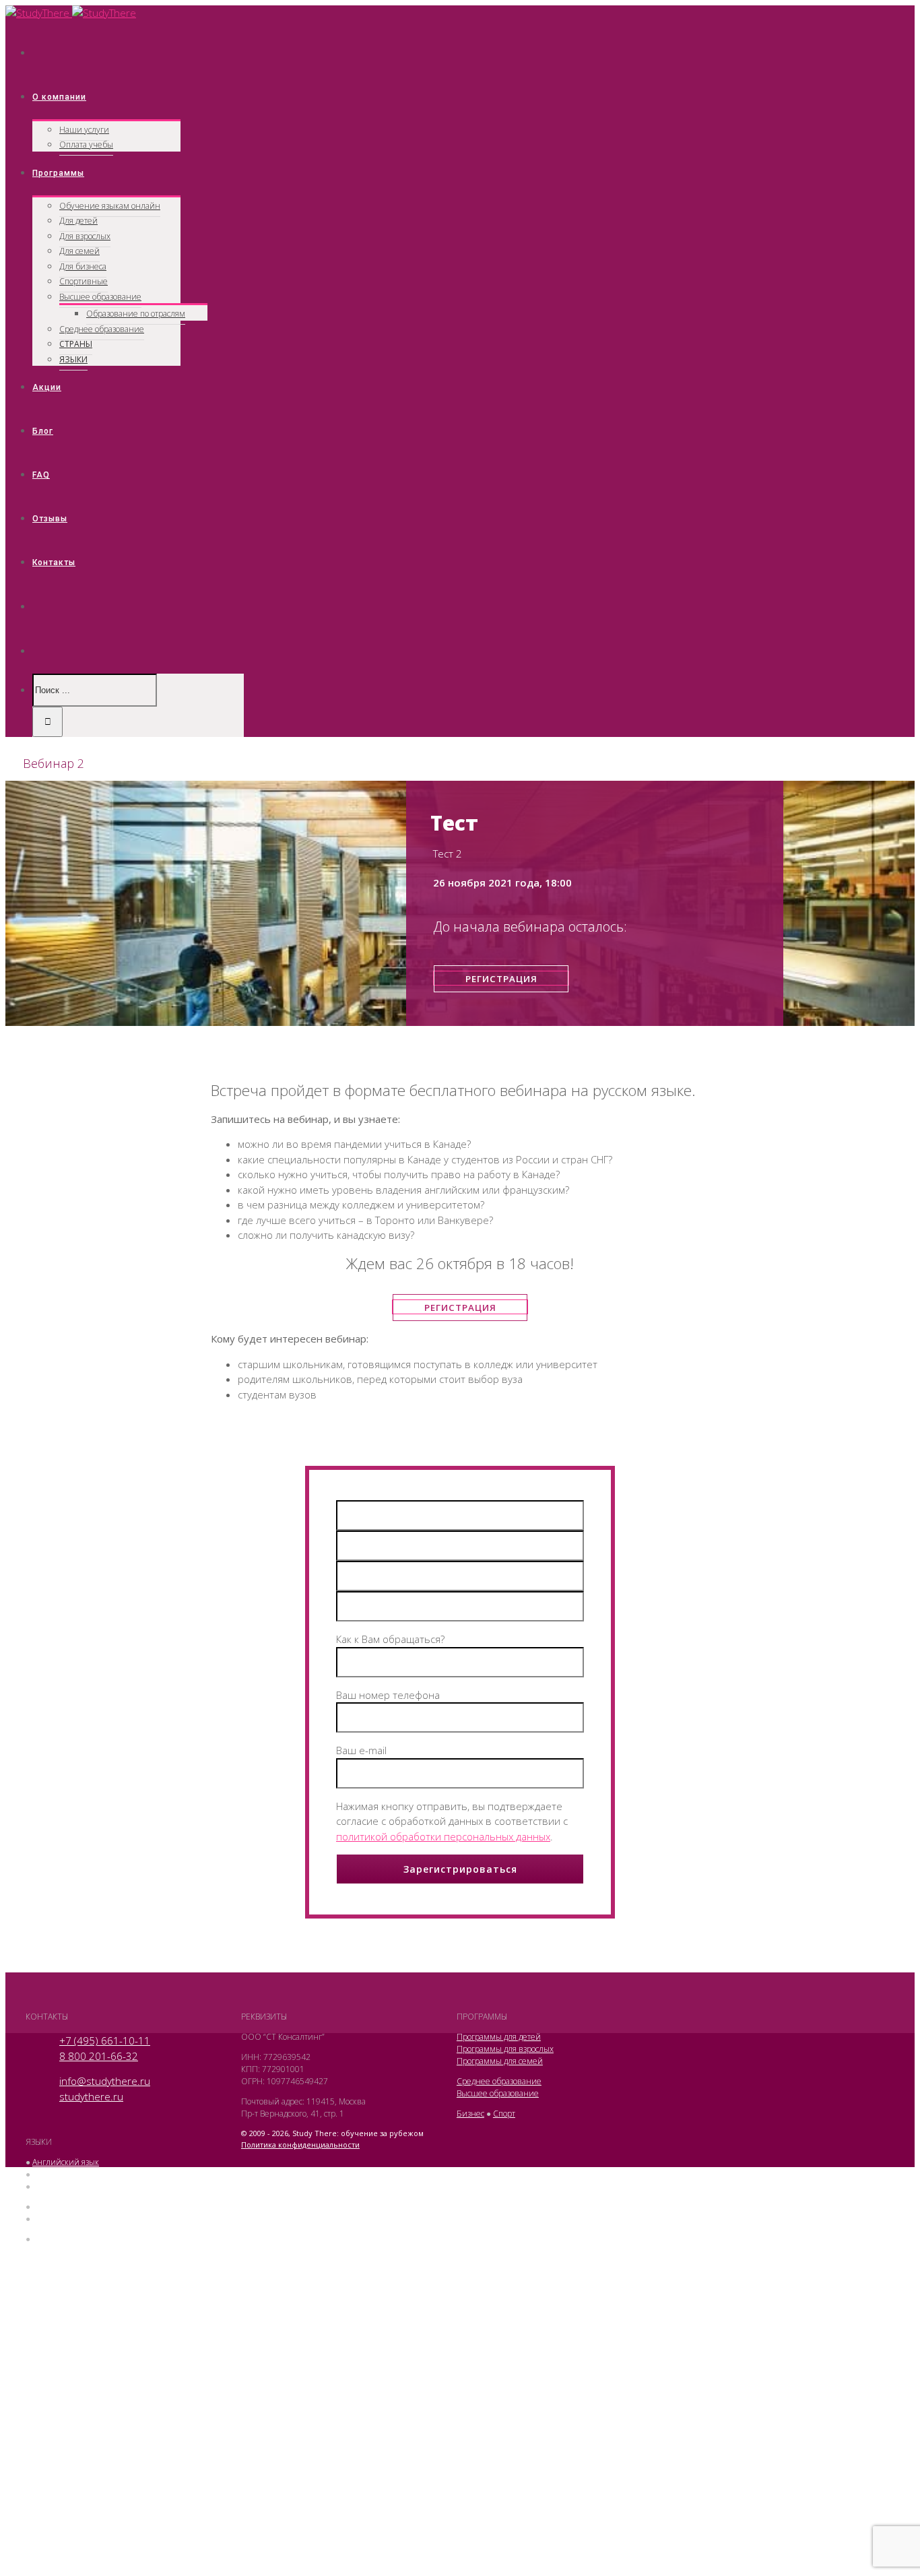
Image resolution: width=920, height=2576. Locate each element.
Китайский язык (63, 2239)
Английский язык (66, 2162)
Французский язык (67, 2174)
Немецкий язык (63, 2186)
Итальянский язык (67, 2207)
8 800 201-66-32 (99, 2056)
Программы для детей (499, 2037)
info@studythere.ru (105, 2081)
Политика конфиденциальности (300, 2145)
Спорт (504, 2114)
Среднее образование (499, 2081)
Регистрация (501, 979)
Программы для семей (500, 2061)
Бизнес (470, 2114)
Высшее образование (498, 2093)
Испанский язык (63, 2219)
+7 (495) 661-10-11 (105, 2040)
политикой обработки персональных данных (443, 1836)
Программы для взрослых (505, 2049)
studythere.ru (91, 2096)
